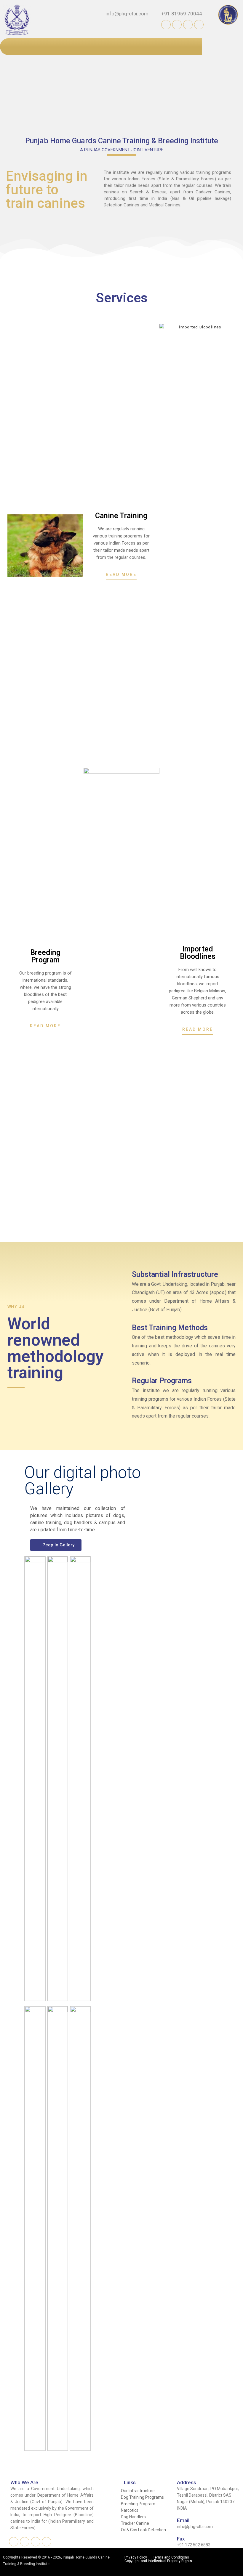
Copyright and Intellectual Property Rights (158, 2561)
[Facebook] (166, 25)
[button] (121, 576)
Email (183, 2520)
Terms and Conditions (171, 2557)
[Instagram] (177, 25)
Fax (181, 2539)
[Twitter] (199, 25)
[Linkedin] (188, 25)
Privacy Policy (136, 2557)
